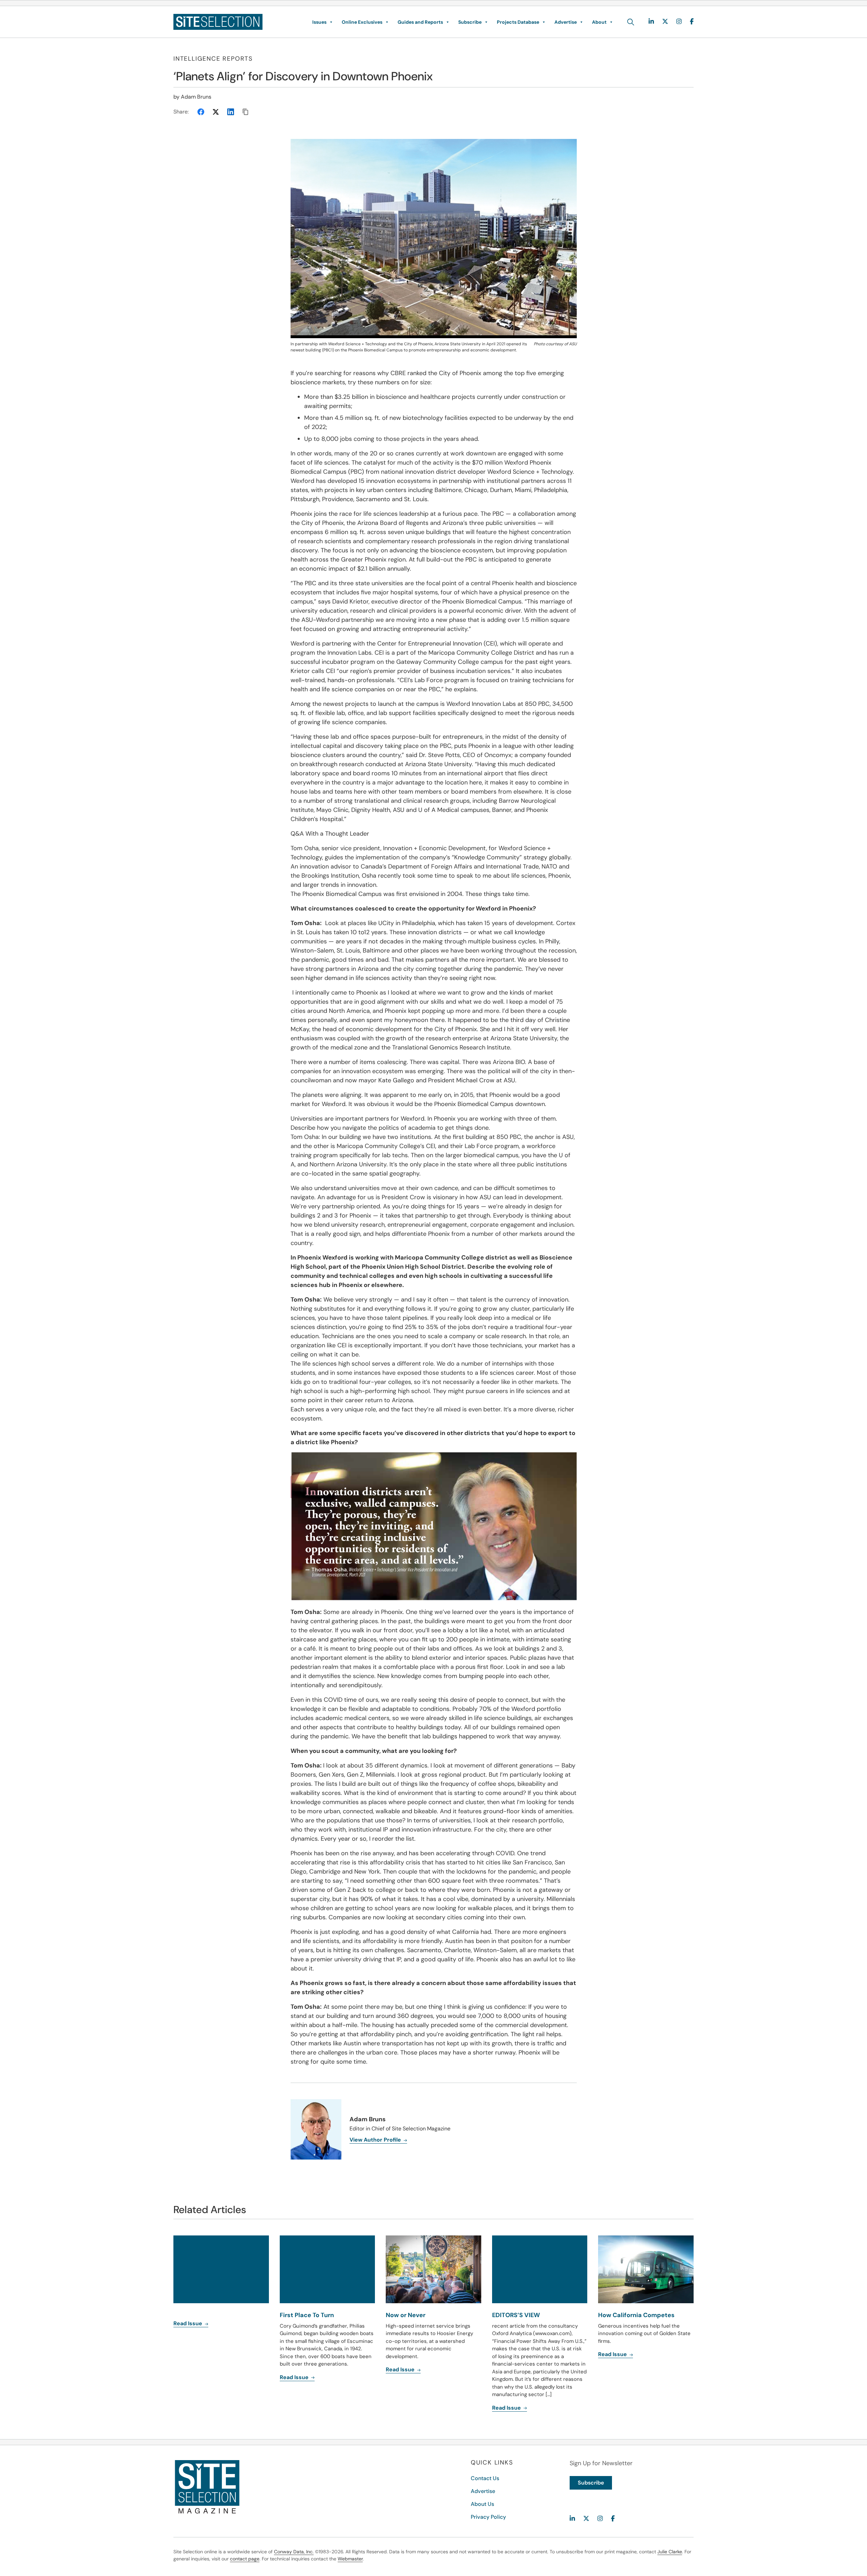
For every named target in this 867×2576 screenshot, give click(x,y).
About (599, 22)
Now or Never (406, 2315)
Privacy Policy (488, 2517)
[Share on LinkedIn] (231, 112)
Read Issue (188, 2323)
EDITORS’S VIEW (516, 2315)
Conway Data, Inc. (294, 2552)
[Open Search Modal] (631, 22)
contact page (245, 2559)
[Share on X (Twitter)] (216, 112)
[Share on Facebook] (201, 112)
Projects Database (518, 22)
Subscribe (470, 22)
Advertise (566, 22)
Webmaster (350, 2559)
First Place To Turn (307, 2315)
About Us (482, 2504)
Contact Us (485, 2478)
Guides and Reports (420, 22)
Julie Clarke (670, 2552)
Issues (319, 22)
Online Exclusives (362, 22)
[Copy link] (246, 112)
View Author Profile (376, 2140)
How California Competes (636, 2315)
